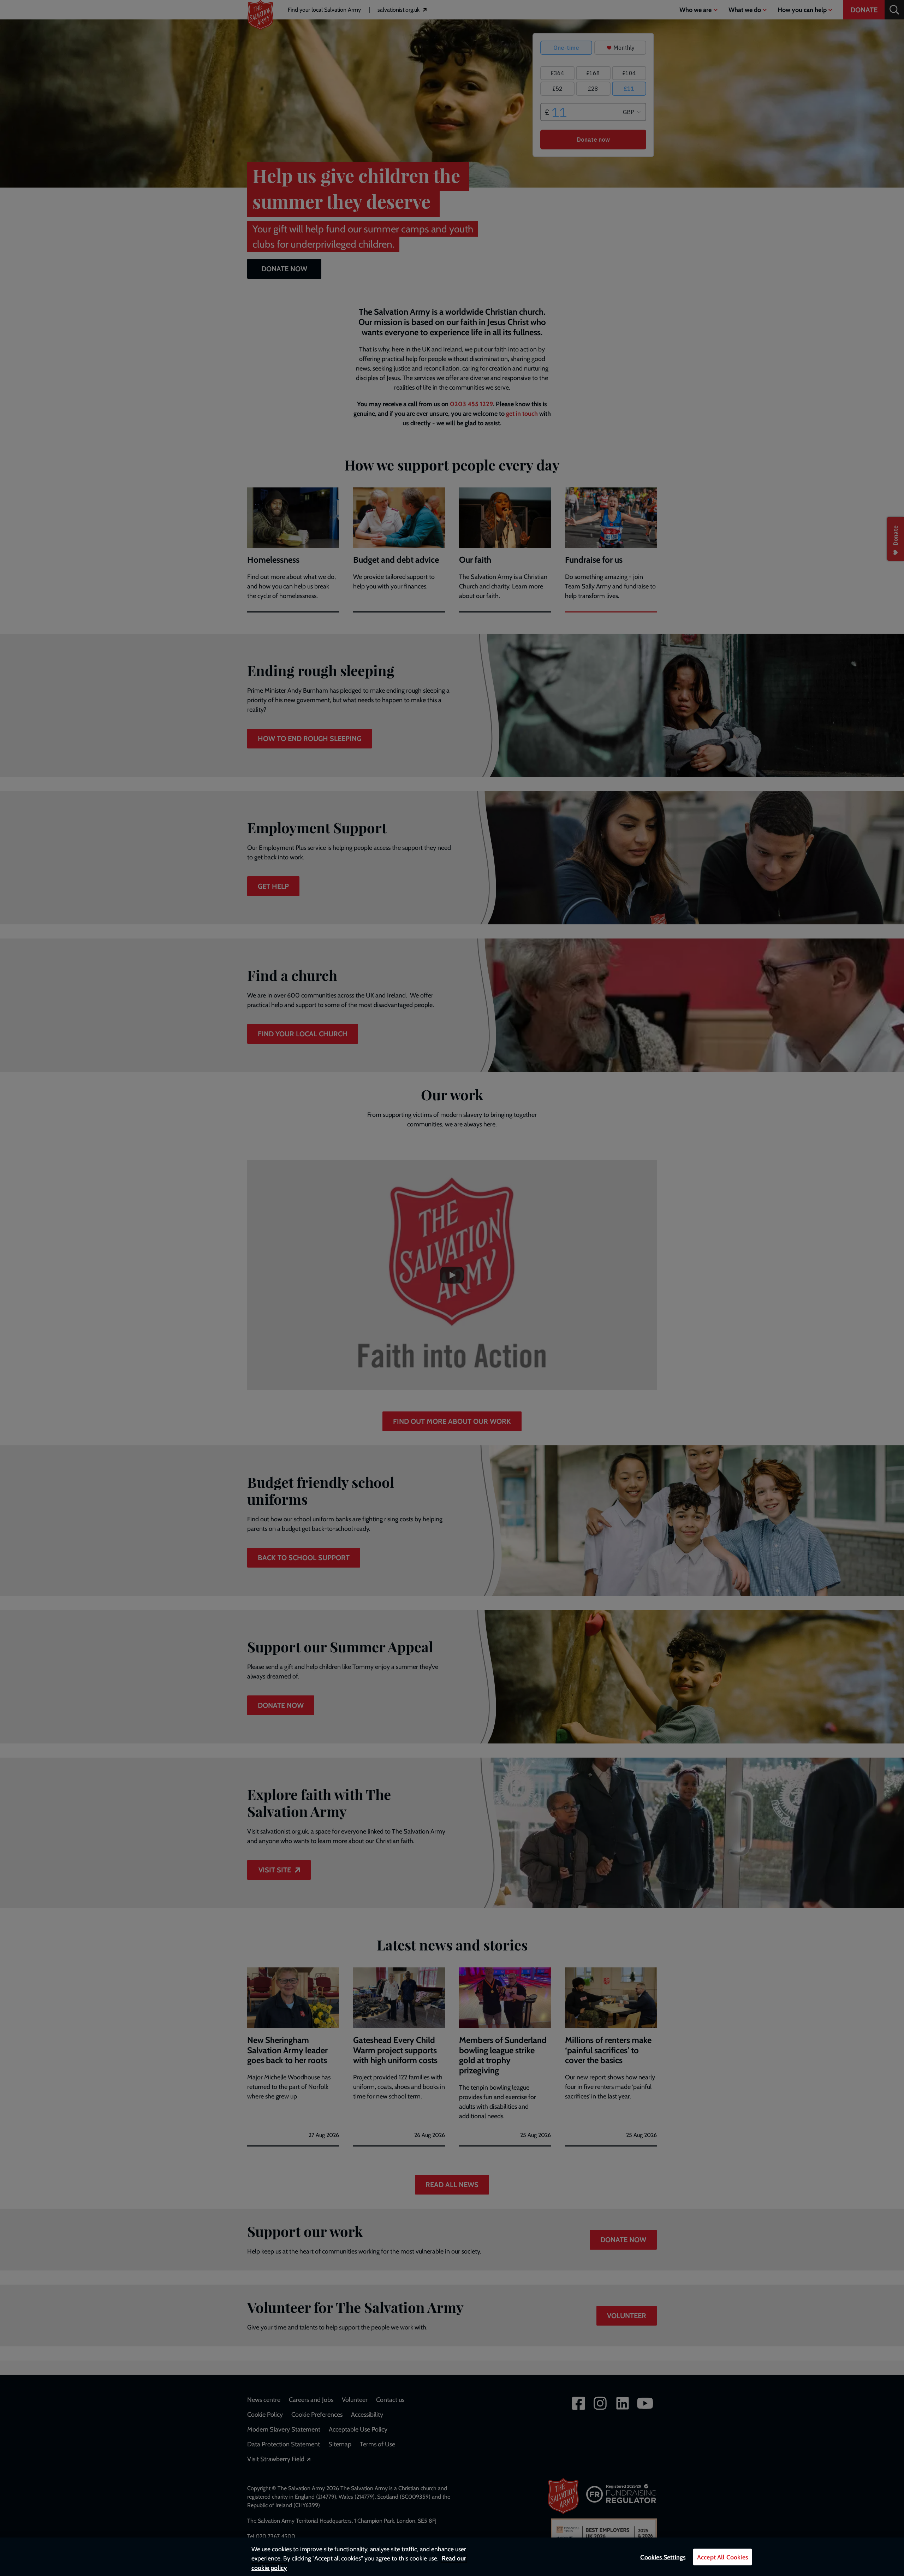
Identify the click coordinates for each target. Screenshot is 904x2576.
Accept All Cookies (722, 2557)
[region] (452, 2557)
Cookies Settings (663, 2557)
